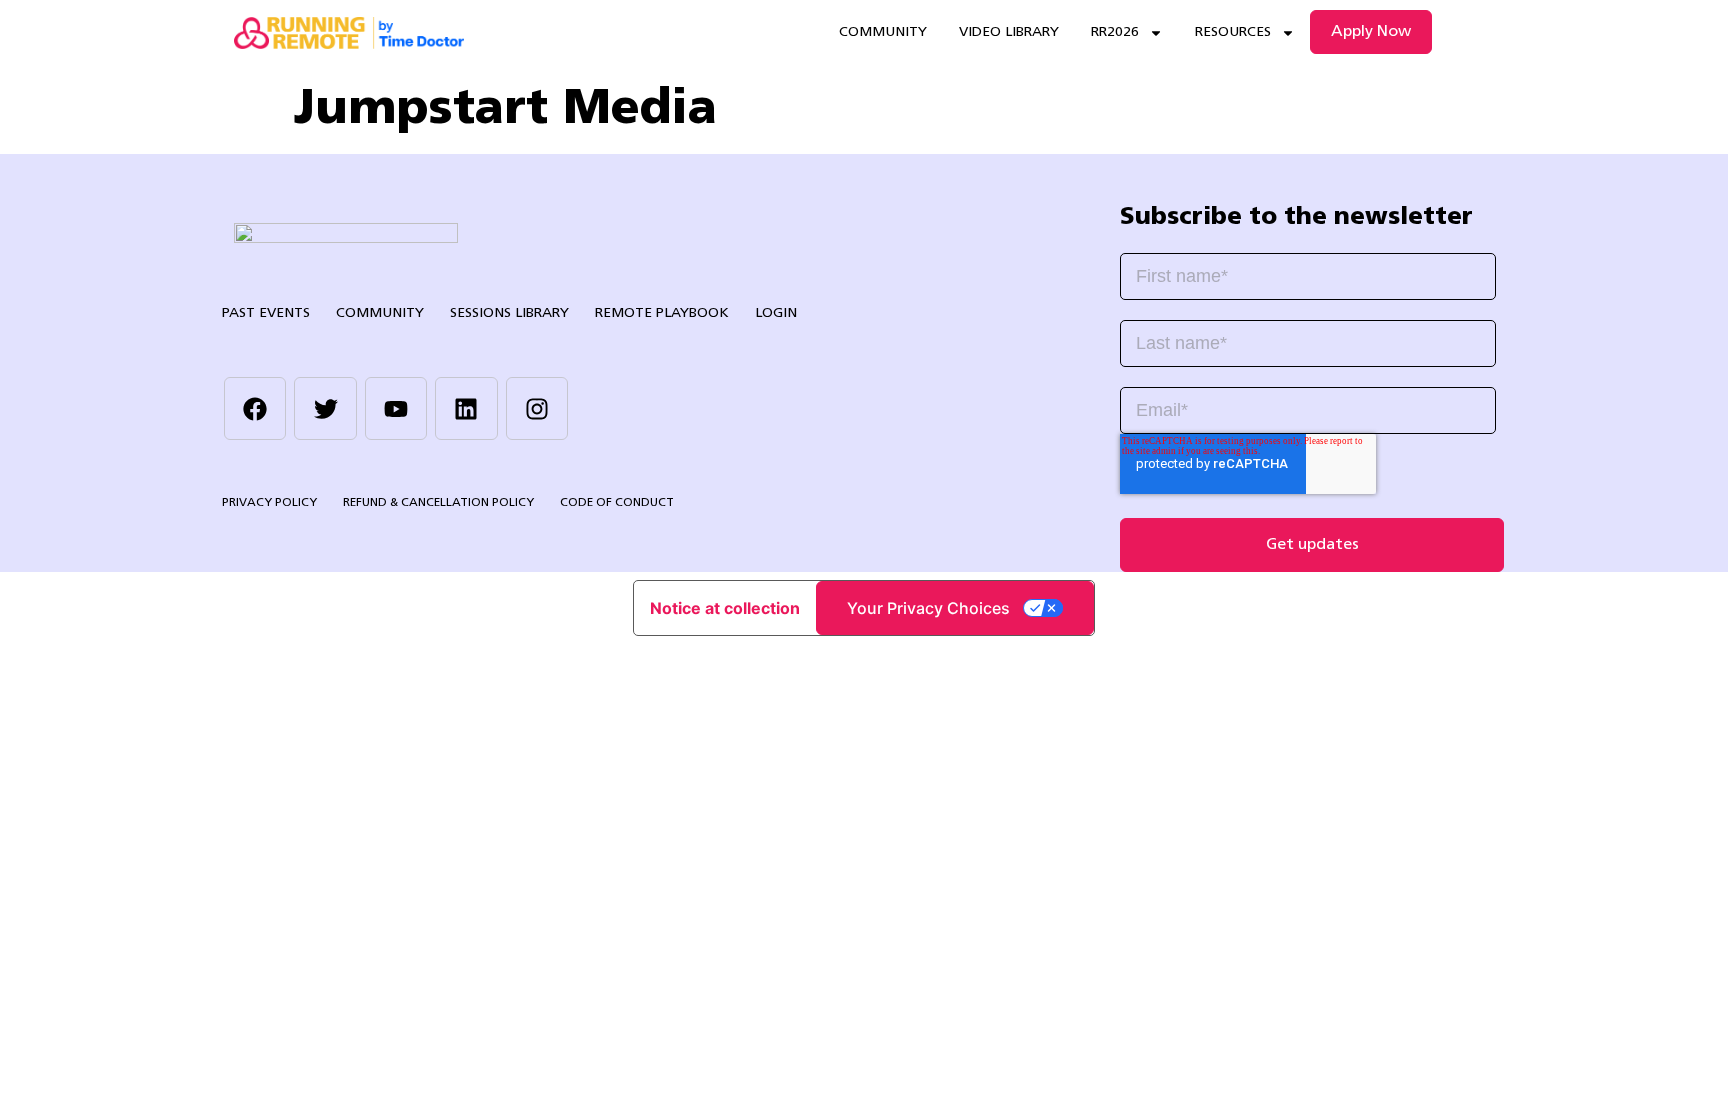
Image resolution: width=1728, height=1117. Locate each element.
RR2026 (1115, 32)
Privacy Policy (269, 503)
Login (776, 313)
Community (883, 32)
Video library (1009, 32)
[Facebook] (255, 408)
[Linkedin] (466, 408)
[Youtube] (396, 408)
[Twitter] (325, 408)
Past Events (266, 313)
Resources (1233, 32)
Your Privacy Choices (928, 608)
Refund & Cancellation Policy (438, 503)
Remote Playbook (662, 313)
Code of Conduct (617, 503)
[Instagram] (537, 408)
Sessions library (509, 313)
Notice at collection (725, 608)
